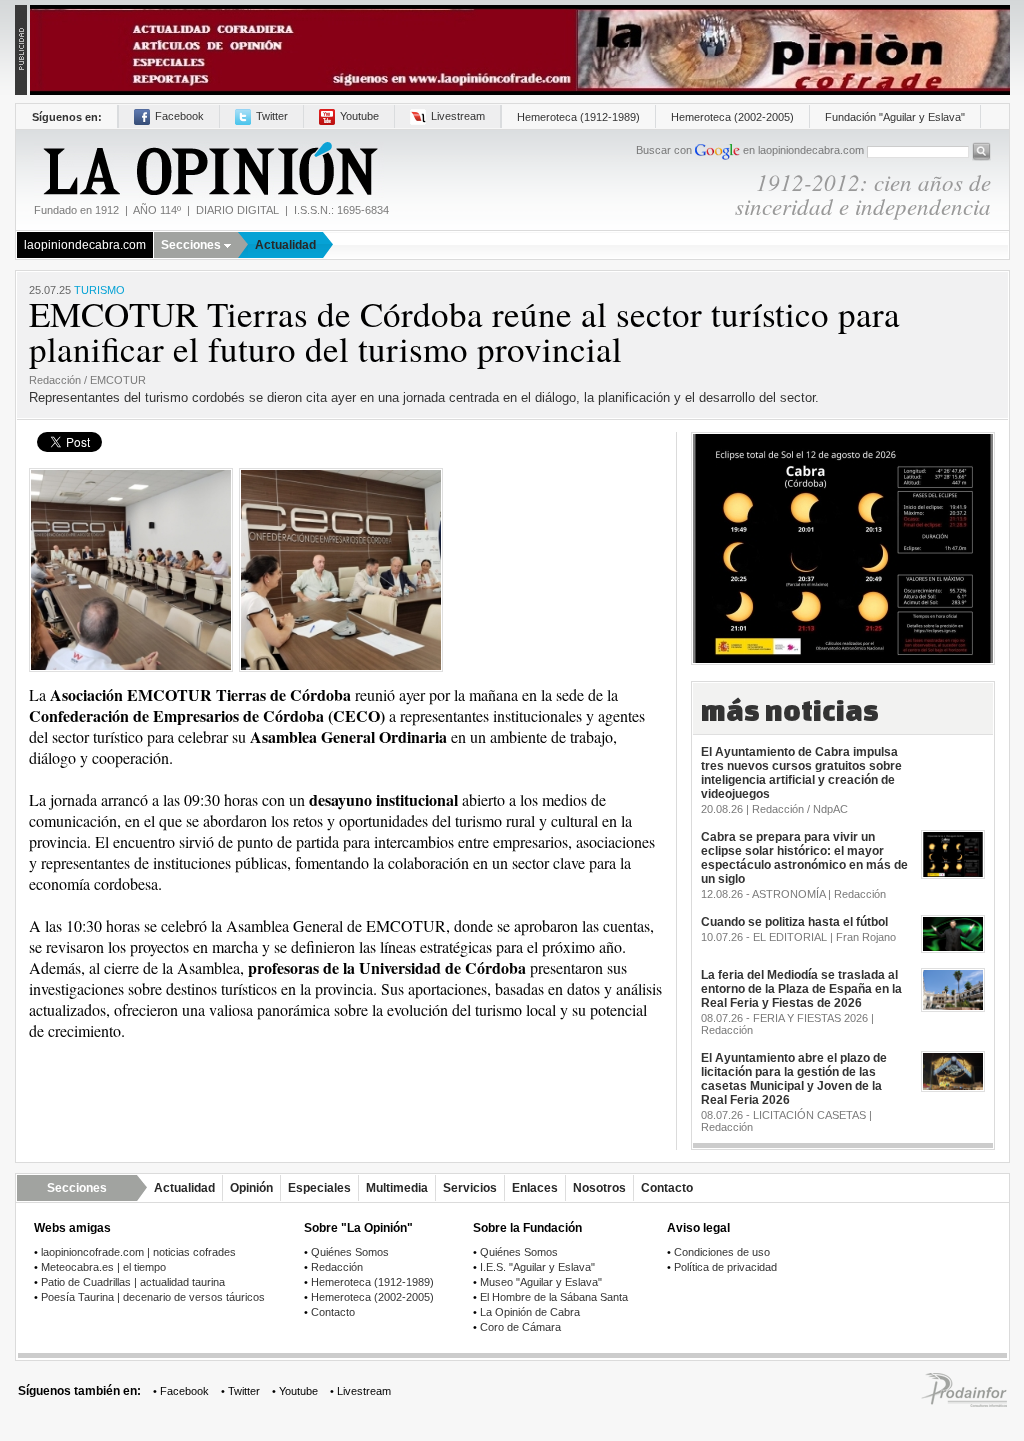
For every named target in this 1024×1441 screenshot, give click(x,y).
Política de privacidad (725, 1267)
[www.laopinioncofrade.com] (520, 48)
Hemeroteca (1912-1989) (578, 117)
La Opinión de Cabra (530, 1312)
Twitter (272, 116)
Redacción (337, 1267)
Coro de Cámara (520, 1327)
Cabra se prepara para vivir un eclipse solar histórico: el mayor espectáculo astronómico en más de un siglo (804, 858)
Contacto (667, 1188)
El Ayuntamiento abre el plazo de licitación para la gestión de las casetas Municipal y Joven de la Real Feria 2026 (794, 1079)
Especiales (319, 1188)
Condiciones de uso (722, 1252)
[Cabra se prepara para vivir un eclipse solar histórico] (843, 547)
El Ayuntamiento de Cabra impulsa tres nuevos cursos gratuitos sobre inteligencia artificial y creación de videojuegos (801, 773)
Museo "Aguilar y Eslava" (541, 1282)
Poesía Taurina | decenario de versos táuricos (153, 1297)
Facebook (179, 116)
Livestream (458, 116)
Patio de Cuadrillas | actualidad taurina (133, 1282)
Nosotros (599, 1188)
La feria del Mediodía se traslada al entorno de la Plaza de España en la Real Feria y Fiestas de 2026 (801, 989)
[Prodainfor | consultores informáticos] (964, 1403)
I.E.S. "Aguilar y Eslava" (537, 1267)
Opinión (251, 1188)
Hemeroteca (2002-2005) (732, 117)
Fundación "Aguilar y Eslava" (895, 117)
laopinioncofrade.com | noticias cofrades (138, 1252)
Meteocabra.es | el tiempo (103, 1267)
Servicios (470, 1188)
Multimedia (397, 1188)
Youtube (359, 116)
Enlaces (535, 1188)
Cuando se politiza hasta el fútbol (794, 922)
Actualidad (285, 245)
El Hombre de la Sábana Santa (554, 1297)
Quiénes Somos (350, 1252)
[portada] (209, 169)
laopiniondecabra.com (85, 245)
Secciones (191, 245)
